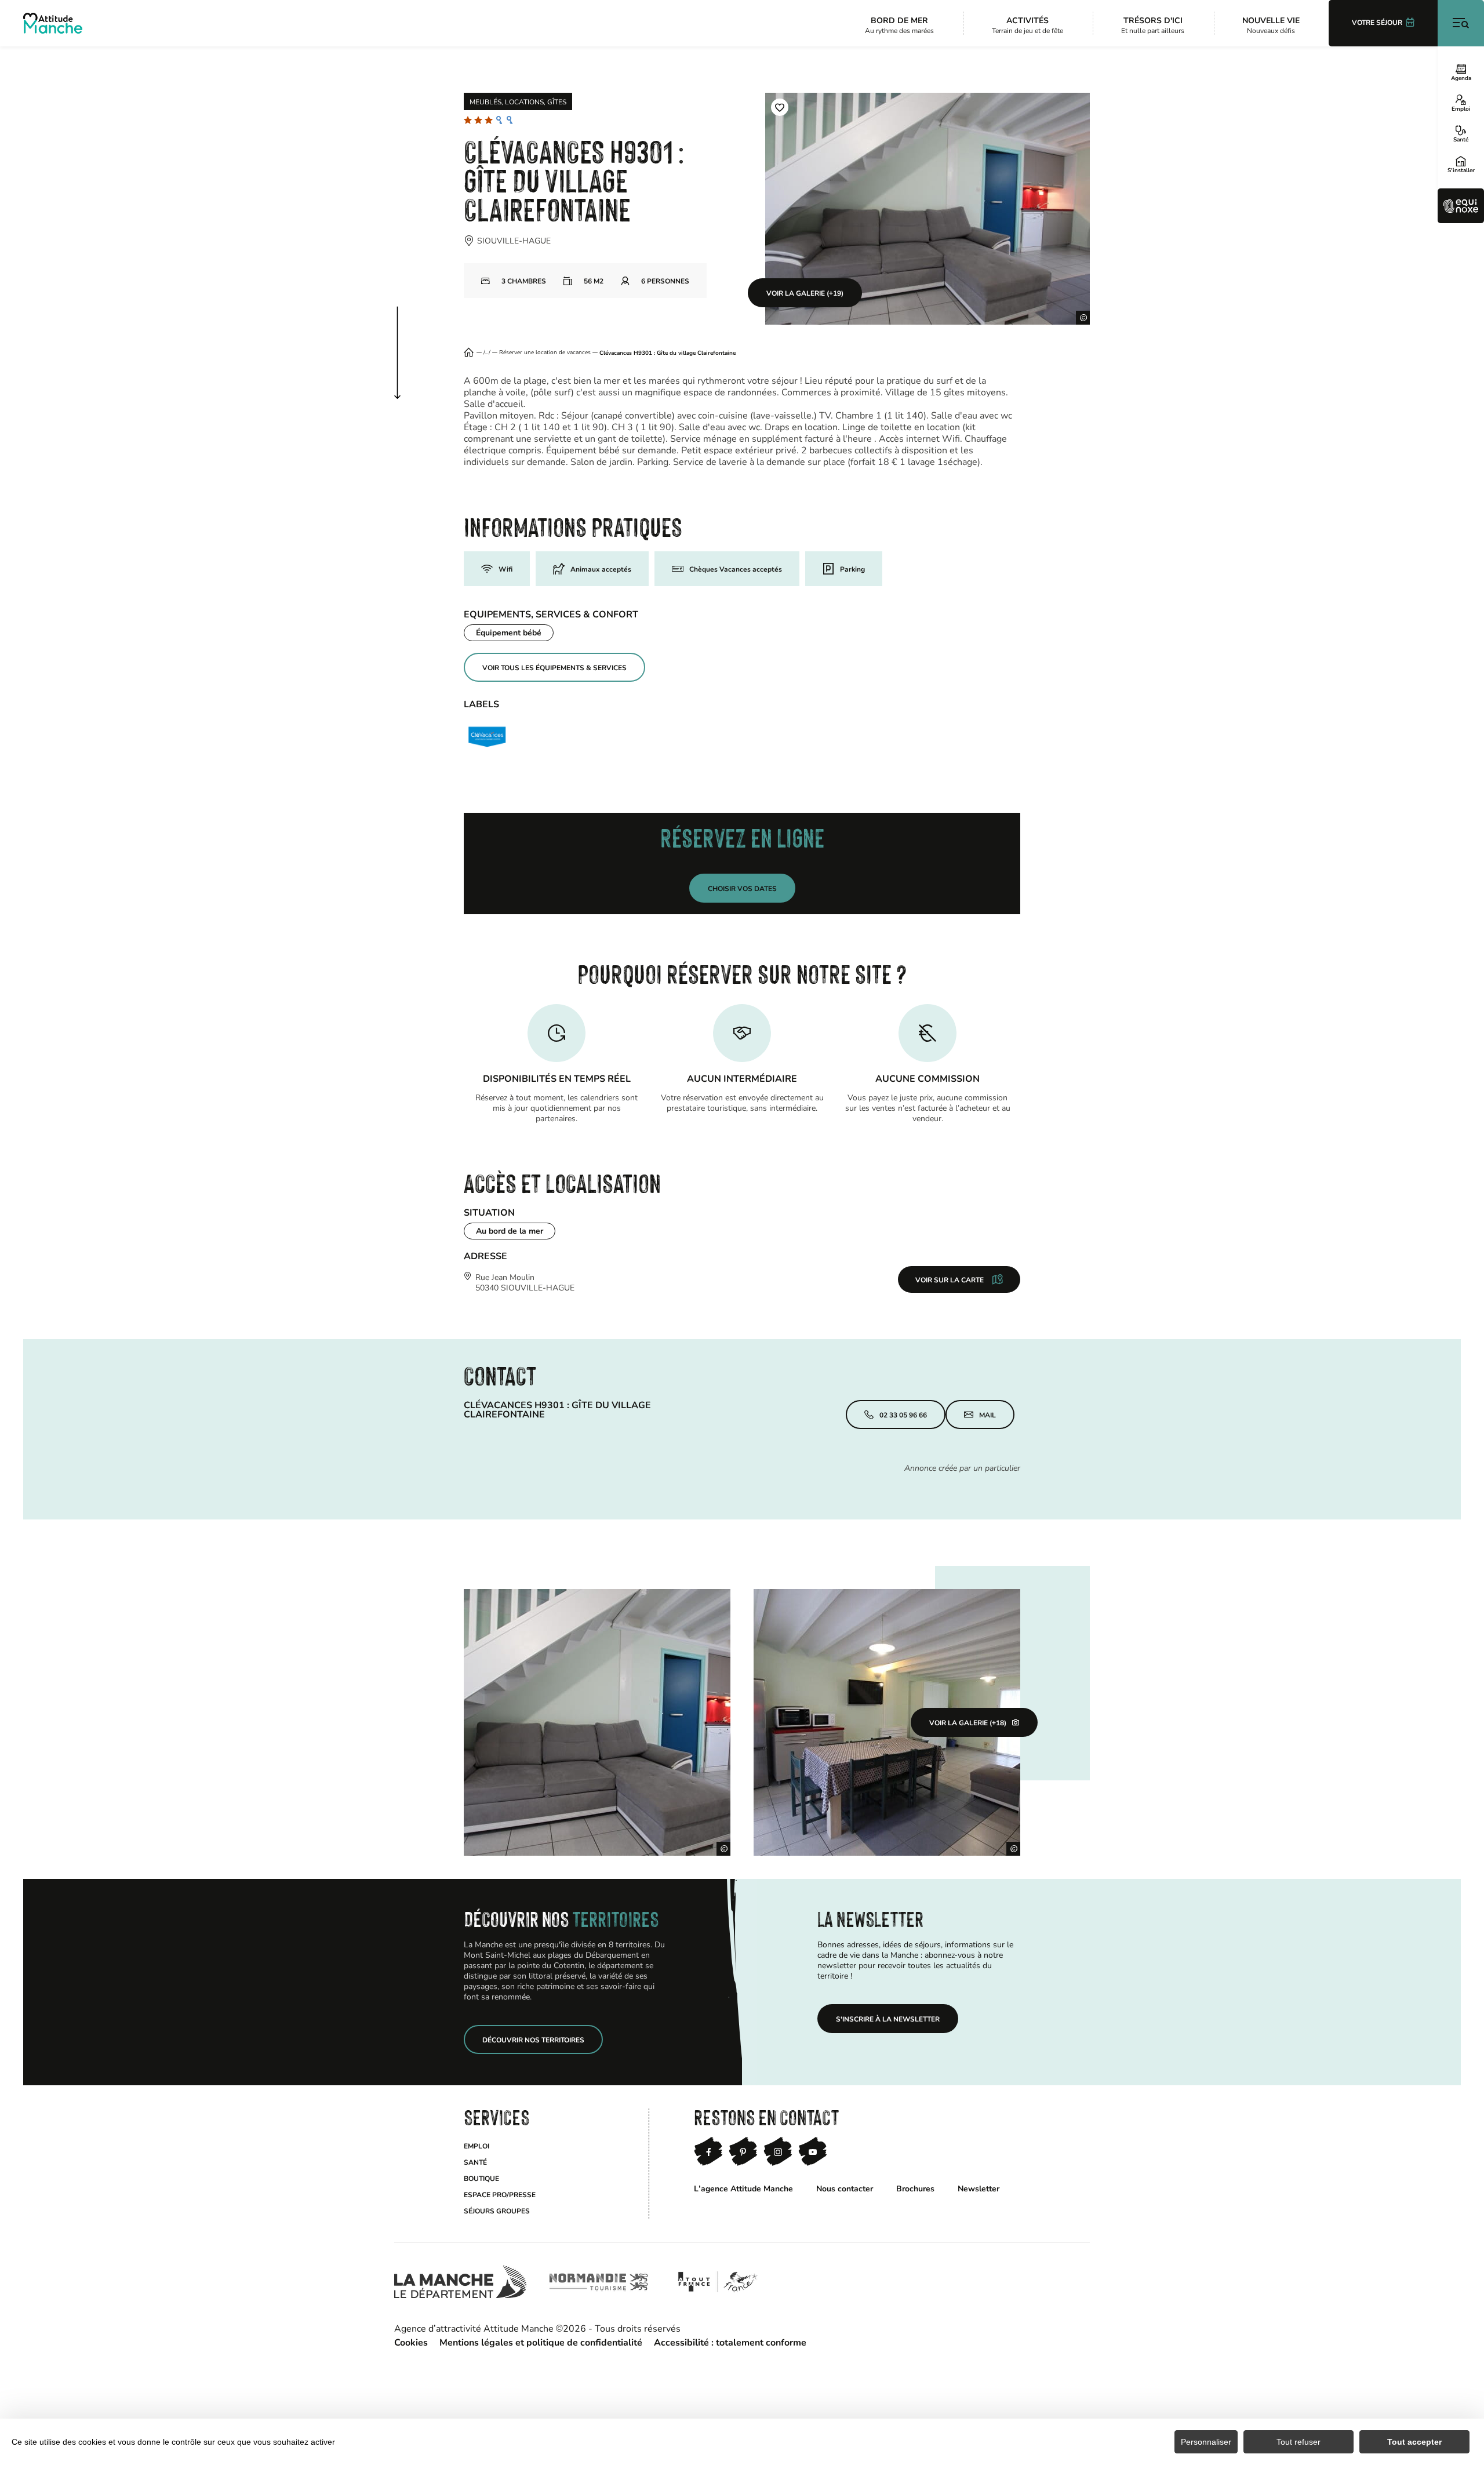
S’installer (1461, 170)
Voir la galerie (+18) (968, 1722)
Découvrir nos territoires (533, 2039)
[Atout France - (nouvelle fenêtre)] (717, 2282)
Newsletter (979, 2188)
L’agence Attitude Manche (743, 2188)
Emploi (1461, 108)
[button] (780, 107)
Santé (1461, 139)
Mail (987, 1415)
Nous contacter (845, 2188)
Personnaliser (1206, 2442)
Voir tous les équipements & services (554, 667)
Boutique (481, 2178)
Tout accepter (1414, 2442)
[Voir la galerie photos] (597, 1722)
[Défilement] (409, 341)
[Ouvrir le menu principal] (1461, 23)
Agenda (1461, 78)
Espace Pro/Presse (500, 2194)
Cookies (411, 2342)
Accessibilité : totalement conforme (730, 2342)
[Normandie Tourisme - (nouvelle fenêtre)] (599, 2282)
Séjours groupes (497, 2210)
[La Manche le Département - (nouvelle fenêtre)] (460, 2282)
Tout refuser (1298, 2442)
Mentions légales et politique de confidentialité (541, 2342)
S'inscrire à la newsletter (888, 2019)
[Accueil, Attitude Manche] (53, 23)
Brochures (915, 2188)
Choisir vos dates (742, 888)
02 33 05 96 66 (903, 1415)
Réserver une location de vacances (545, 352)
